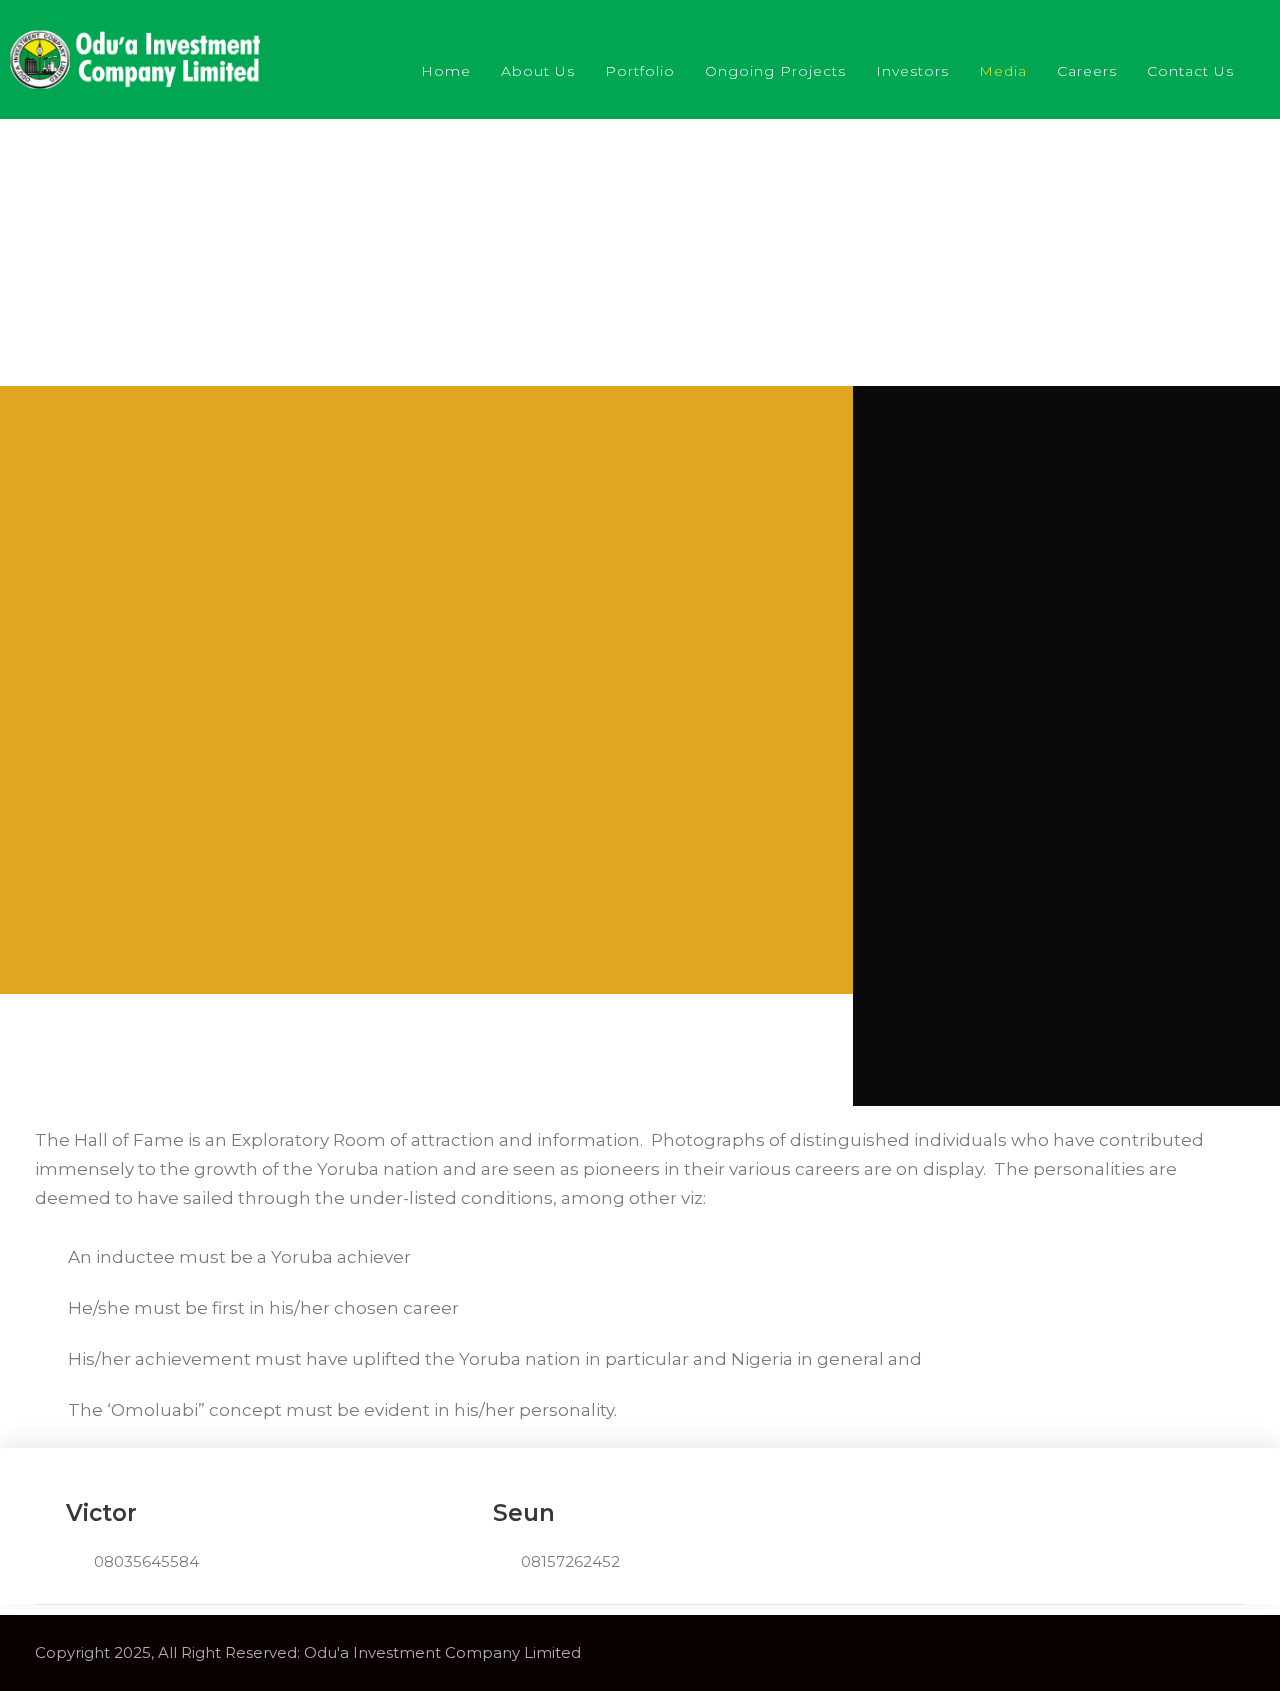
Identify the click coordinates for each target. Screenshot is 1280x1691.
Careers (1087, 71)
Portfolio (640, 71)
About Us (538, 71)
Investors (912, 71)
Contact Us (1190, 71)
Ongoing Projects (775, 71)
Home (446, 71)
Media (1003, 71)
